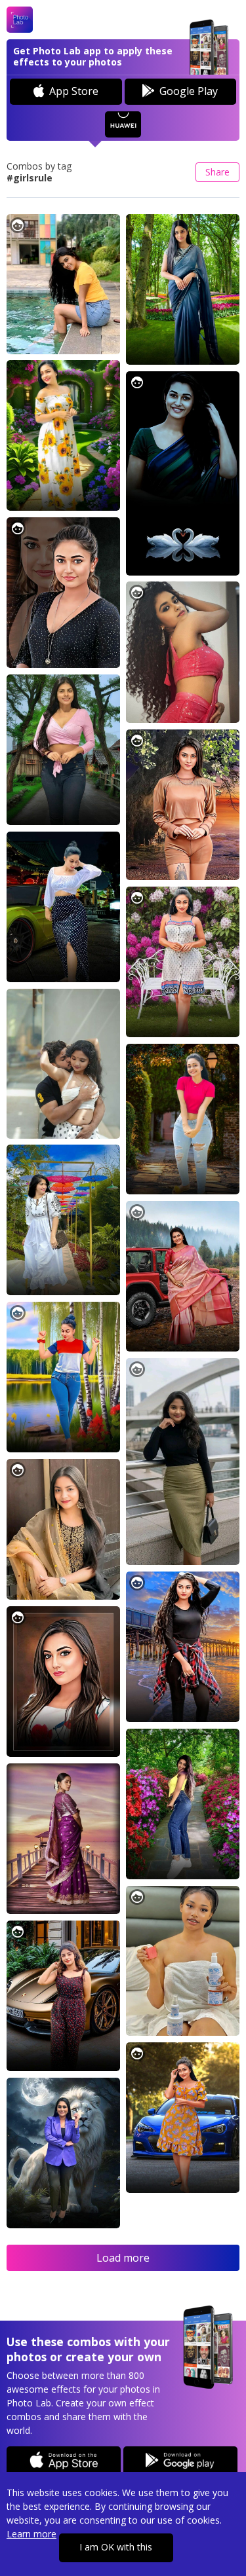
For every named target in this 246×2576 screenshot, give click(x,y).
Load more (123, 2258)
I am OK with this (116, 2547)
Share (217, 172)
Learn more (31, 2534)
